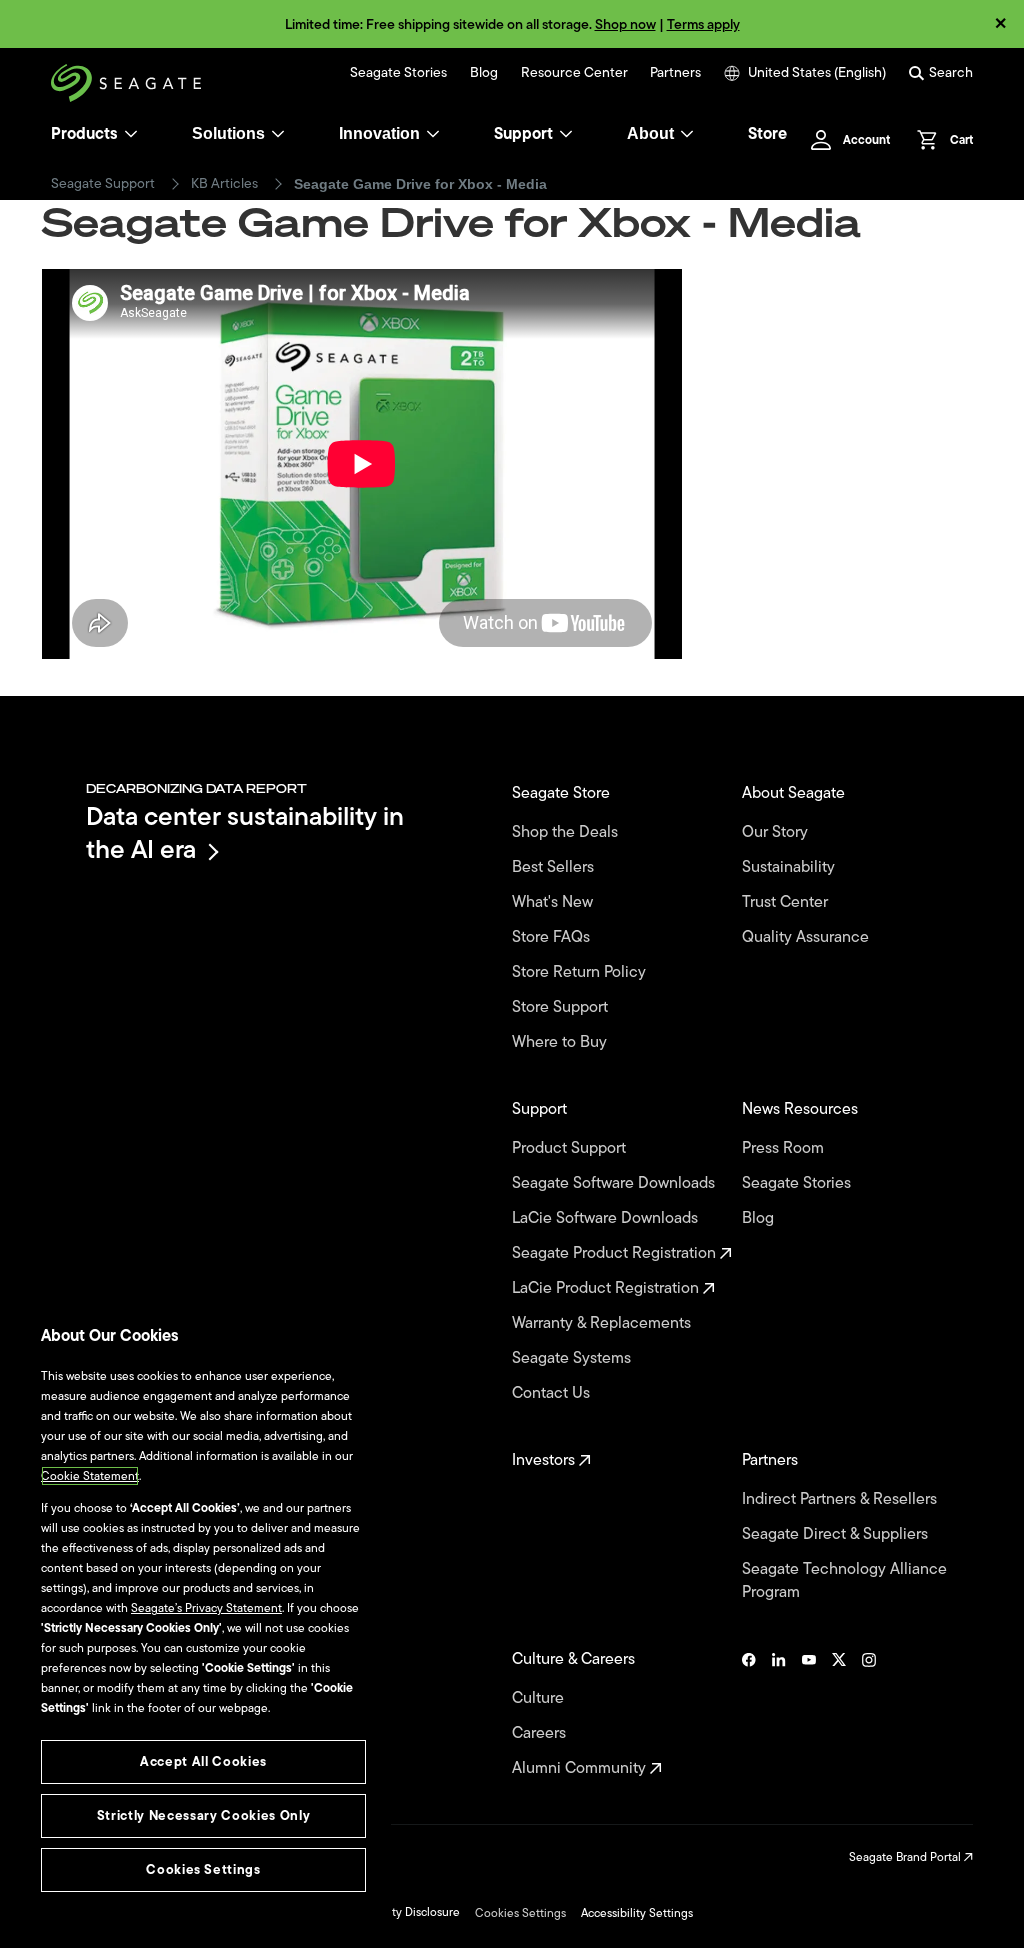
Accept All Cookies (203, 1761)
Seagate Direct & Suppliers (837, 1534)
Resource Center (574, 73)
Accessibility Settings (637, 1913)
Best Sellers (555, 867)
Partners (675, 73)
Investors (545, 1460)
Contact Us (553, 1393)
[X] (839, 1714)
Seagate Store (563, 793)
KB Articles (224, 184)
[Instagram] (869, 1714)
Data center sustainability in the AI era (245, 832)
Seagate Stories (398, 73)
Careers (541, 1733)
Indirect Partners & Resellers (841, 1499)
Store (767, 134)
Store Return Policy (581, 972)
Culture (540, 1698)
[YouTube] (809, 1714)
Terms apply (703, 24)
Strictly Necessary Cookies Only (203, 1815)
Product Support (571, 1148)
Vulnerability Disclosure (397, 1912)
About (650, 133)
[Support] (566, 134)
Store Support (562, 1007)
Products (84, 134)
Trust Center (787, 902)
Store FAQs (553, 937)
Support (523, 134)
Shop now (625, 24)
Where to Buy (561, 1042)
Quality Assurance (807, 937)
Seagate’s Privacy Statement (206, 1608)
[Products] (131, 134)
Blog (484, 73)
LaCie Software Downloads (607, 1218)
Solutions (228, 133)
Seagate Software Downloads (615, 1183)
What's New (554, 902)
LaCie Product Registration (607, 1288)
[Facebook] (749, 1714)
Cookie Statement (90, 1476)
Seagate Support (103, 184)
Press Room (785, 1148)
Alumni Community (581, 1768)
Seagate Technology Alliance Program (844, 1581)
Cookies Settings (520, 1913)
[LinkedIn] (779, 1714)
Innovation (379, 133)
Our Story (777, 832)
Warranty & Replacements (603, 1323)
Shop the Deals (569, 832)
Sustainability (790, 867)
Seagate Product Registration (616, 1253)
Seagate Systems (573, 1358)
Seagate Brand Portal (906, 1857)
